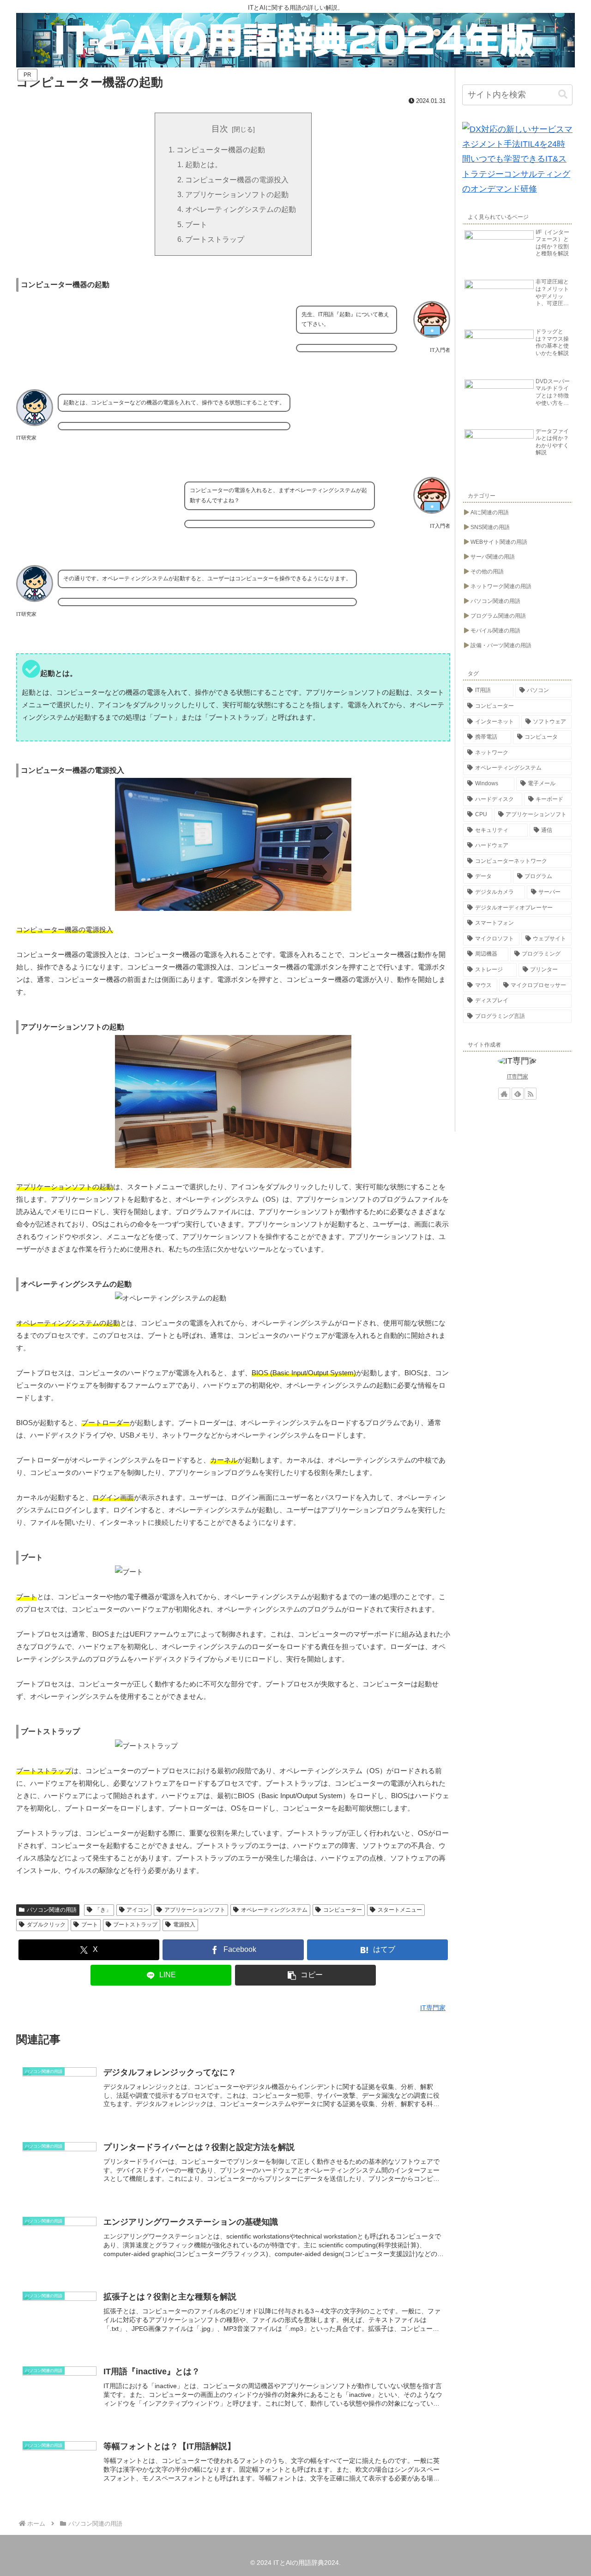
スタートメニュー (400, 1910)
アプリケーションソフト (195, 1910)
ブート (196, 224)
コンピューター (343, 1910)
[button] (306, 1975)
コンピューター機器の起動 (221, 150)
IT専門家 (518, 1077)
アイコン (138, 1910)
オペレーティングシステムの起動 (241, 209)
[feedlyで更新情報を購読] (518, 1094)
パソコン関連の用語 (52, 1910)
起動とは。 (204, 164)
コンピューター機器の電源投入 (237, 180)
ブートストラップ (215, 239)
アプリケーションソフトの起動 (237, 194)
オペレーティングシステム (274, 1910)
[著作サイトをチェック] (504, 1094)
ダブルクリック (46, 1925)
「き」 (103, 1910)
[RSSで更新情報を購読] (531, 1094)
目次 (220, 129)
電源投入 (184, 1925)
